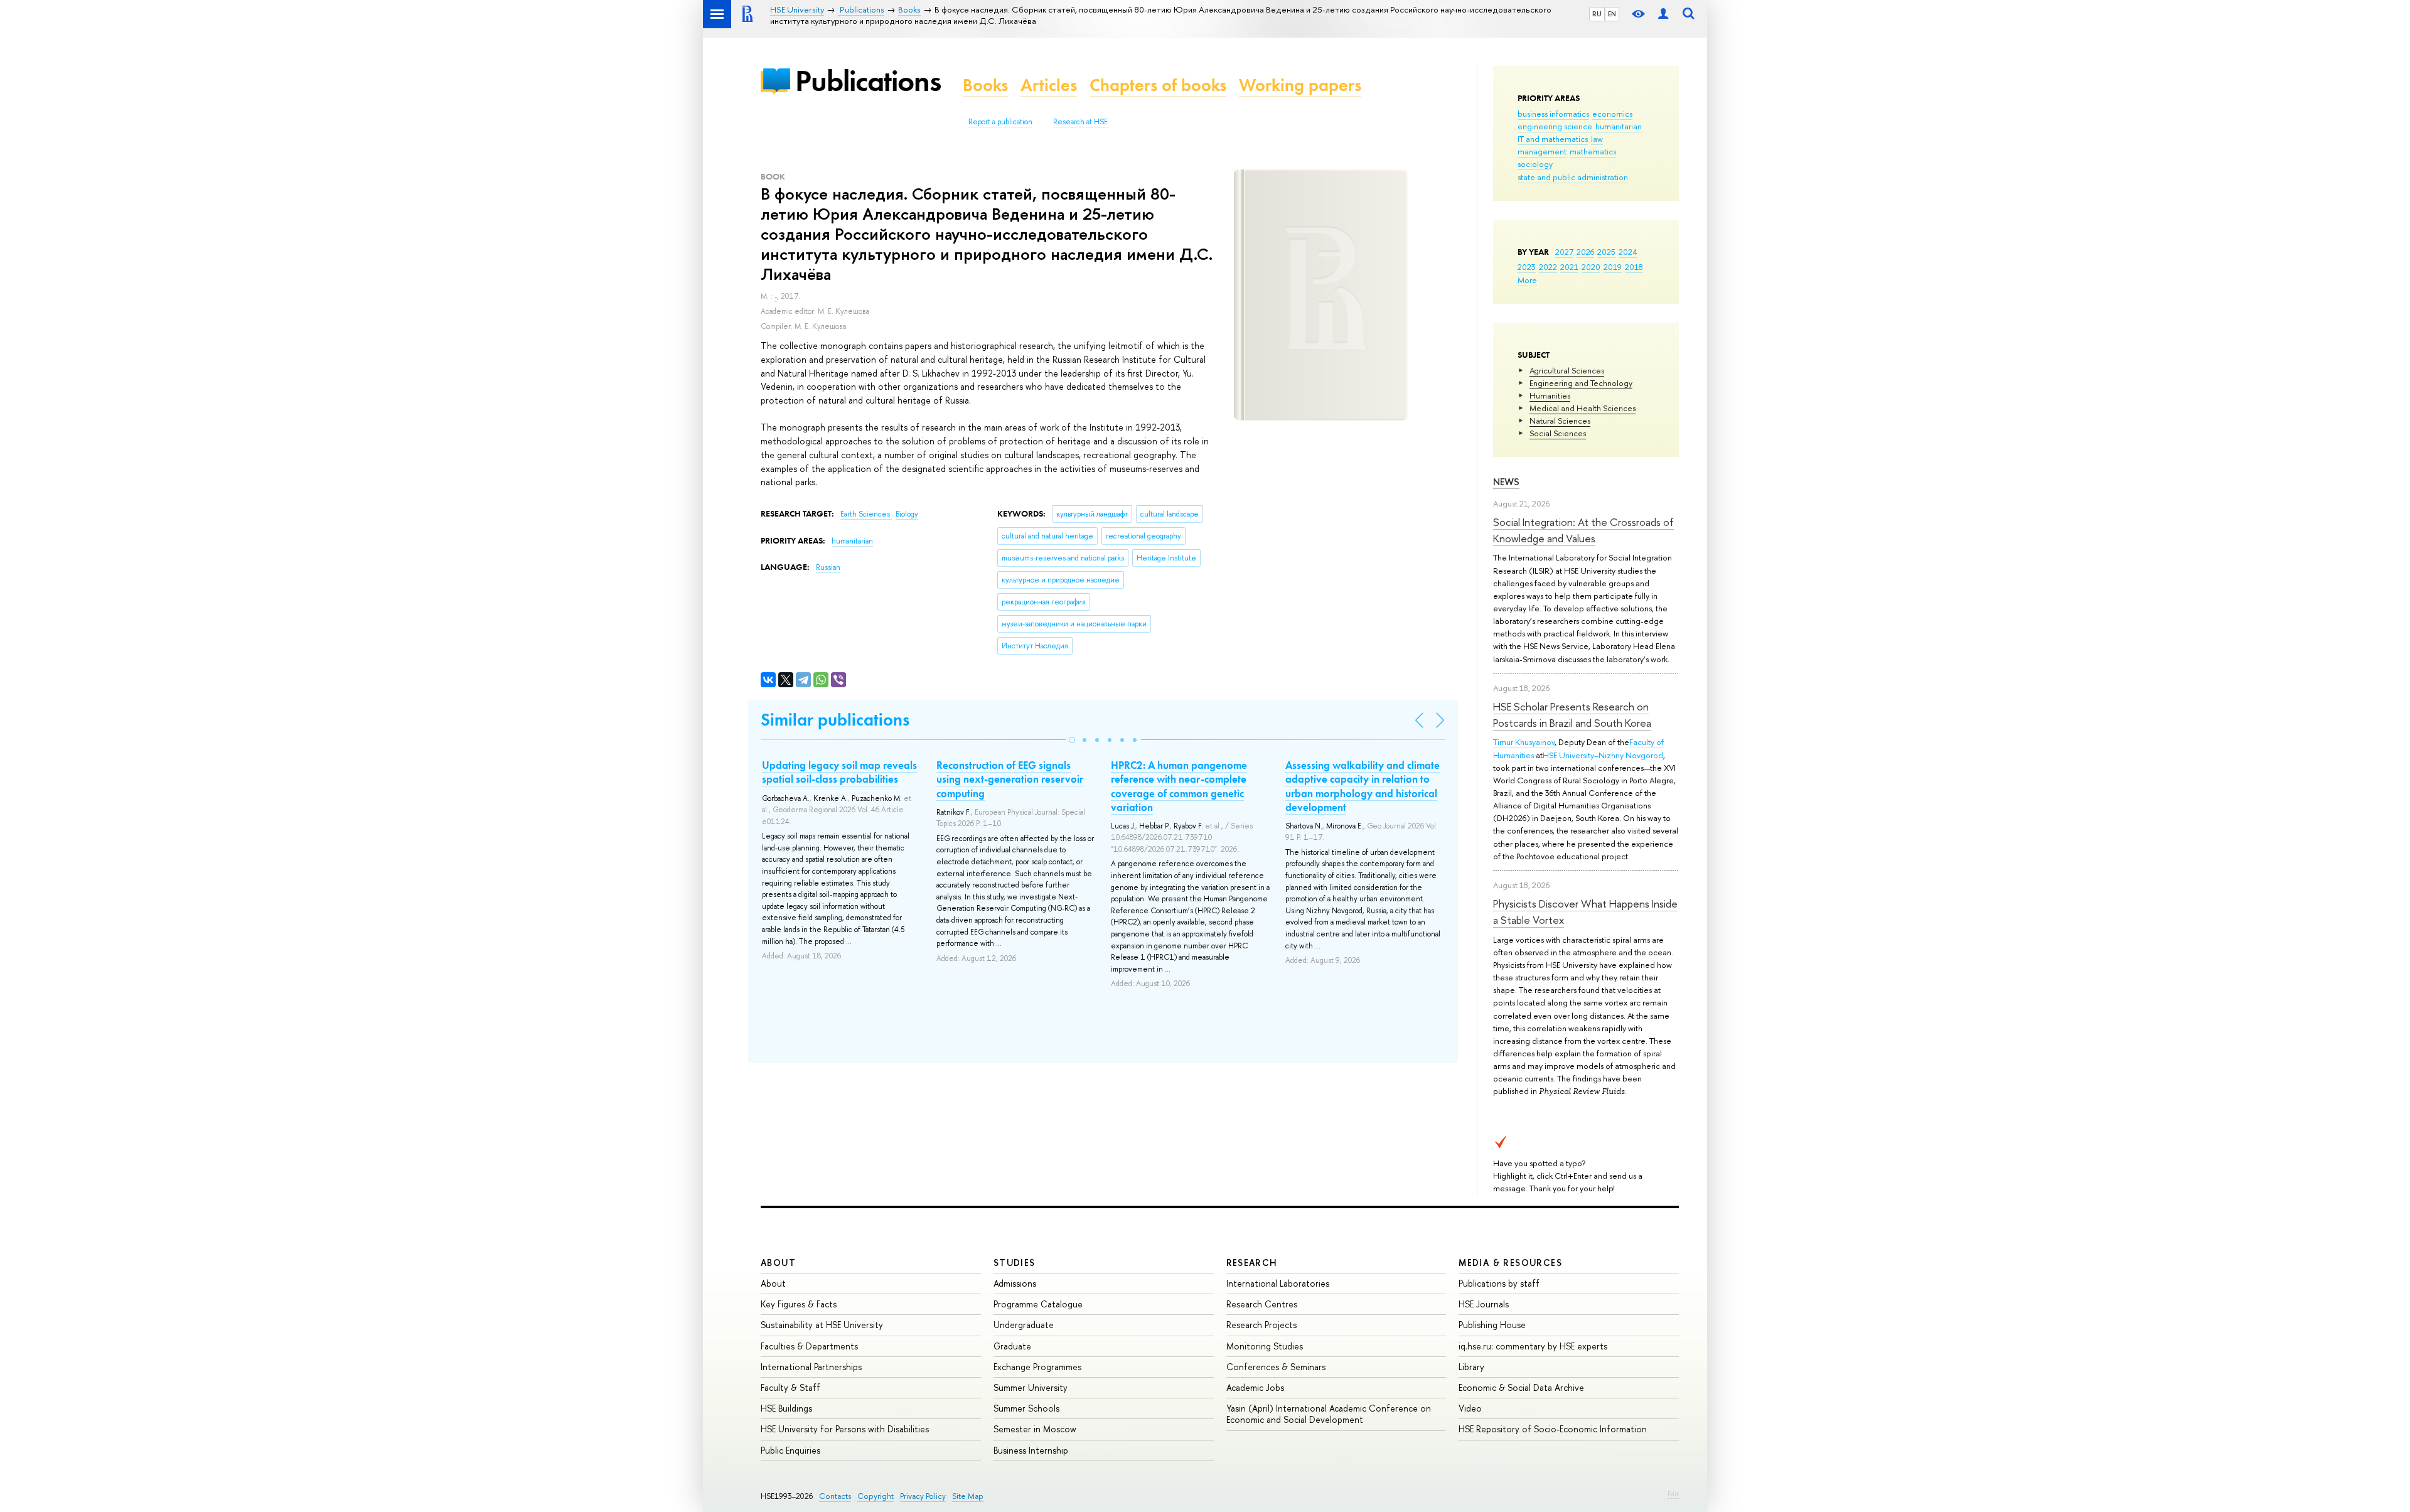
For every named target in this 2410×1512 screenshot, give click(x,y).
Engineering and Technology (1581, 383)
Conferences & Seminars (1276, 1367)
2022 (1548, 267)
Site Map (968, 1496)
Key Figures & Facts (799, 1304)
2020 (1591, 267)
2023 (1527, 267)
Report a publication (1000, 122)
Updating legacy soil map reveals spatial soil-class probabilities (839, 772)
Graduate (1012, 1346)
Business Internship (1031, 1450)
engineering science (1555, 126)
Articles (1049, 85)
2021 (1569, 267)
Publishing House (1492, 1325)
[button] (1072, 740)
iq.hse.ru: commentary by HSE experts (1533, 1346)
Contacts (835, 1496)
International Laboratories (1278, 1283)
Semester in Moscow (1035, 1429)
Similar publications (835, 720)
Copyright (876, 1496)
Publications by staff (1499, 1283)
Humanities (1550, 395)
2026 (1585, 252)
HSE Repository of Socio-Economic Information (1553, 1429)
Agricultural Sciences (1567, 370)
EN (1612, 14)
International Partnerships (811, 1367)
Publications (868, 81)
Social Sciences (1558, 433)
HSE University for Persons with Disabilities (845, 1429)
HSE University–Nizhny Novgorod (1603, 755)
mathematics (1593, 151)
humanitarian (1619, 126)
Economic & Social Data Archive (1521, 1387)
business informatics (1553, 114)
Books (985, 85)
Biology (907, 514)
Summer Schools (1026, 1408)
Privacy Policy (923, 1496)
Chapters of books (1158, 85)
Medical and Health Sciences (1583, 408)
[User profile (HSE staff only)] (1663, 14)
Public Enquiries (790, 1450)
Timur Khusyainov (1524, 742)
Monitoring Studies (1265, 1346)
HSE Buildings (786, 1408)
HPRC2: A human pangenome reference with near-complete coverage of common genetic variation (1179, 786)
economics (1612, 114)
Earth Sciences (866, 514)
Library (1471, 1367)
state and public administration (1573, 177)
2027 (1564, 252)
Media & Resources (1510, 1263)
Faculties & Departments (809, 1346)
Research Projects (1261, 1325)
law (1597, 139)
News (1506, 482)
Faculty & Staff (790, 1387)
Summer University (1031, 1387)
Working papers (1300, 85)
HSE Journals (1484, 1304)
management (1542, 151)
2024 (1628, 252)
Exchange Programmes (1037, 1367)
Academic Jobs (1255, 1387)
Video (1470, 1408)
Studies (1015, 1263)
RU (1597, 14)
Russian (828, 567)
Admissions (1015, 1283)
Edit (1673, 1494)
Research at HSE (1080, 122)
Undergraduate (1024, 1325)
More (1527, 280)
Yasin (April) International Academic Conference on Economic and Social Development (1329, 1414)
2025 (1606, 252)
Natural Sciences (1560, 421)
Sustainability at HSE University (822, 1325)
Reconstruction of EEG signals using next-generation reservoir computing (1010, 779)
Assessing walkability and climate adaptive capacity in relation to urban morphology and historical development (1363, 786)
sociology (1535, 164)
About (778, 1263)
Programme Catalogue (1038, 1304)
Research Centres (1262, 1304)
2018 (1634, 267)
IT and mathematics (1553, 139)
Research (1252, 1263)
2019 (1613, 267)
